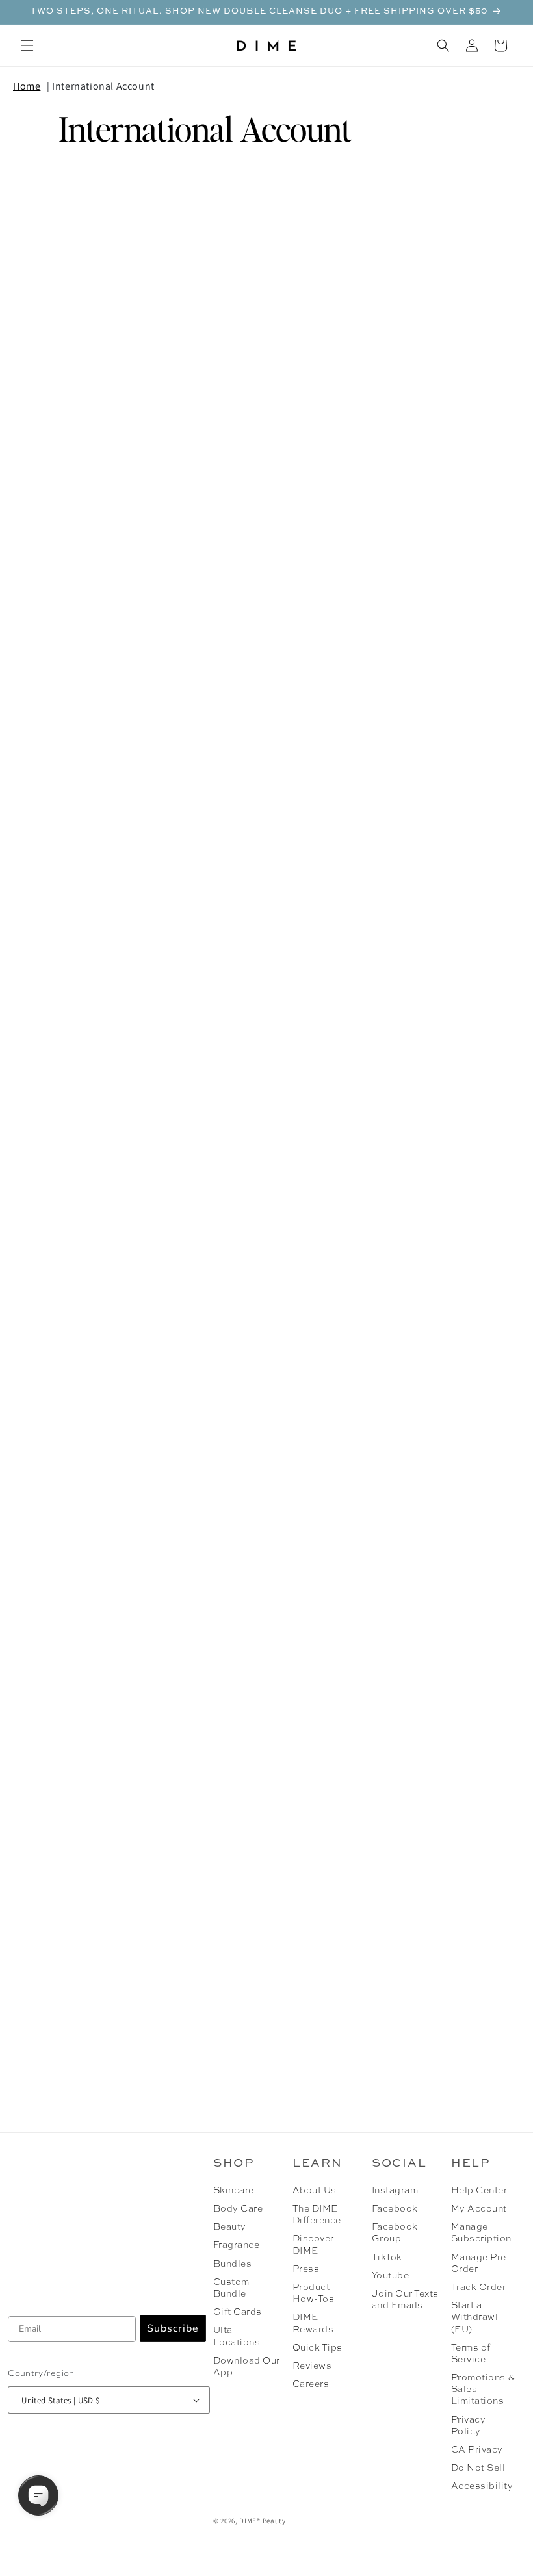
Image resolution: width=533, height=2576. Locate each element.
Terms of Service (471, 2354)
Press (306, 2269)
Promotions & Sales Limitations (483, 2390)
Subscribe (173, 2328)
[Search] (443, 45)
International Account (103, 86)
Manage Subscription (481, 2233)
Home (27, 86)
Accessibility (482, 2486)
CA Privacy (477, 2450)
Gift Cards (238, 2312)
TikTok (387, 2258)
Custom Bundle (231, 2288)
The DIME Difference (317, 2215)
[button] (27, 45)
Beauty (230, 2227)
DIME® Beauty (262, 2521)
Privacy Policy (468, 2426)
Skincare (234, 2191)
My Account (479, 2209)
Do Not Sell (478, 2468)
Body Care (238, 2209)
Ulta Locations (237, 2336)
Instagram (395, 2191)
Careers (311, 2384)
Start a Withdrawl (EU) (474, 2317)
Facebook (395, 2209)
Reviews (312, 2366)
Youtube (390, 2276)
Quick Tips (318, 2348)
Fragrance (236, 2245)
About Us (315, 2191)
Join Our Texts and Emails (405, 2300)
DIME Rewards (313, 2323)
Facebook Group (395, 2233)
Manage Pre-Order (481, 2264)
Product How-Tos (313, 2293)
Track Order (478, 2288)
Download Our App (247, 2367)
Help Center (479, 2191)
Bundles (232, 2264)
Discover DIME (313, 2245)
